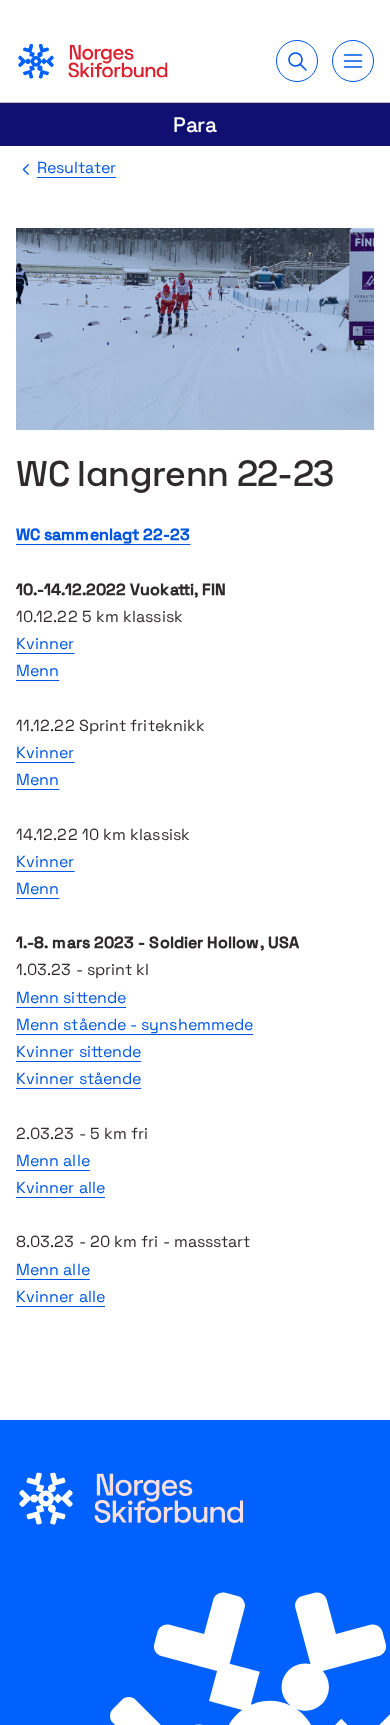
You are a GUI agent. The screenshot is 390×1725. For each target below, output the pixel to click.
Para (195, 124)
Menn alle (53, 1160)
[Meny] (353, 61)
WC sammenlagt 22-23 (103, 534)
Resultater (76, 167)
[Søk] (297, 61)
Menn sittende (71, 997)
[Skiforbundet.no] (92, 61)
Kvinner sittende (78, 1051)
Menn (37, 670)
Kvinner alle (60, 1187)
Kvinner (45, 643)
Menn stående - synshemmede (134, 1024)
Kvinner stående (78, 1078)
